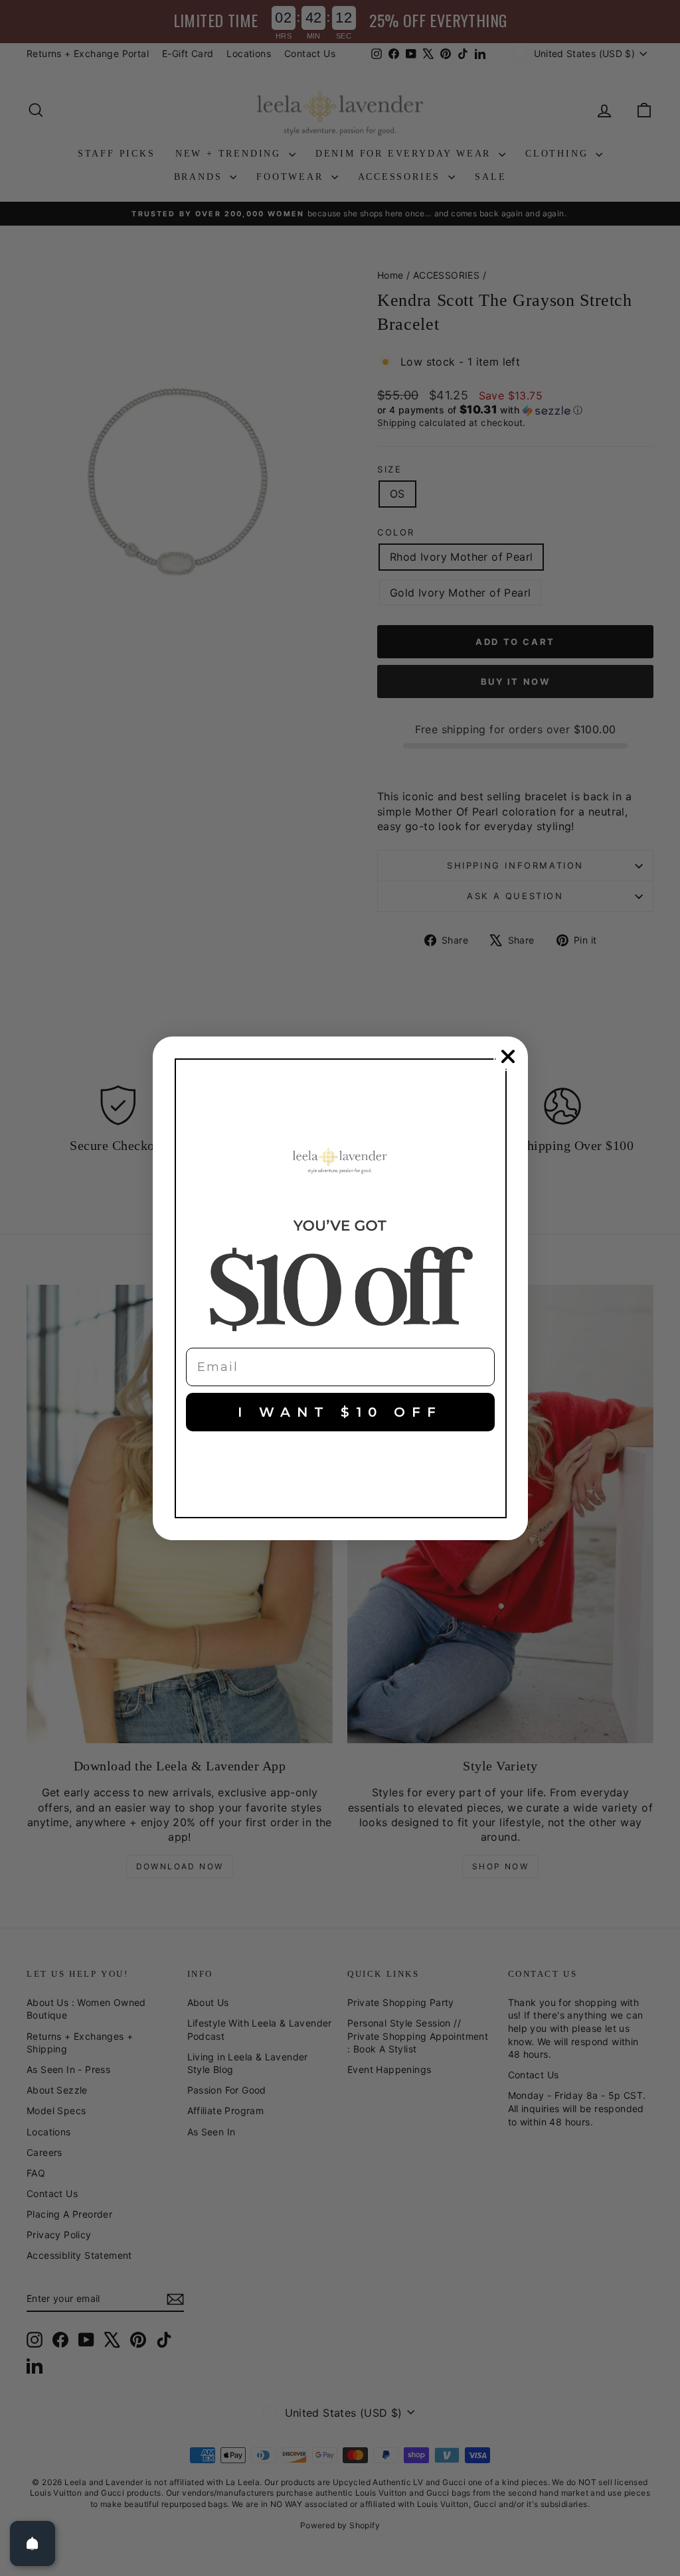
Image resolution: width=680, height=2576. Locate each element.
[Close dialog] (508, 1056)
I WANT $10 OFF (340, 1412)
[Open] (33, 2543)
